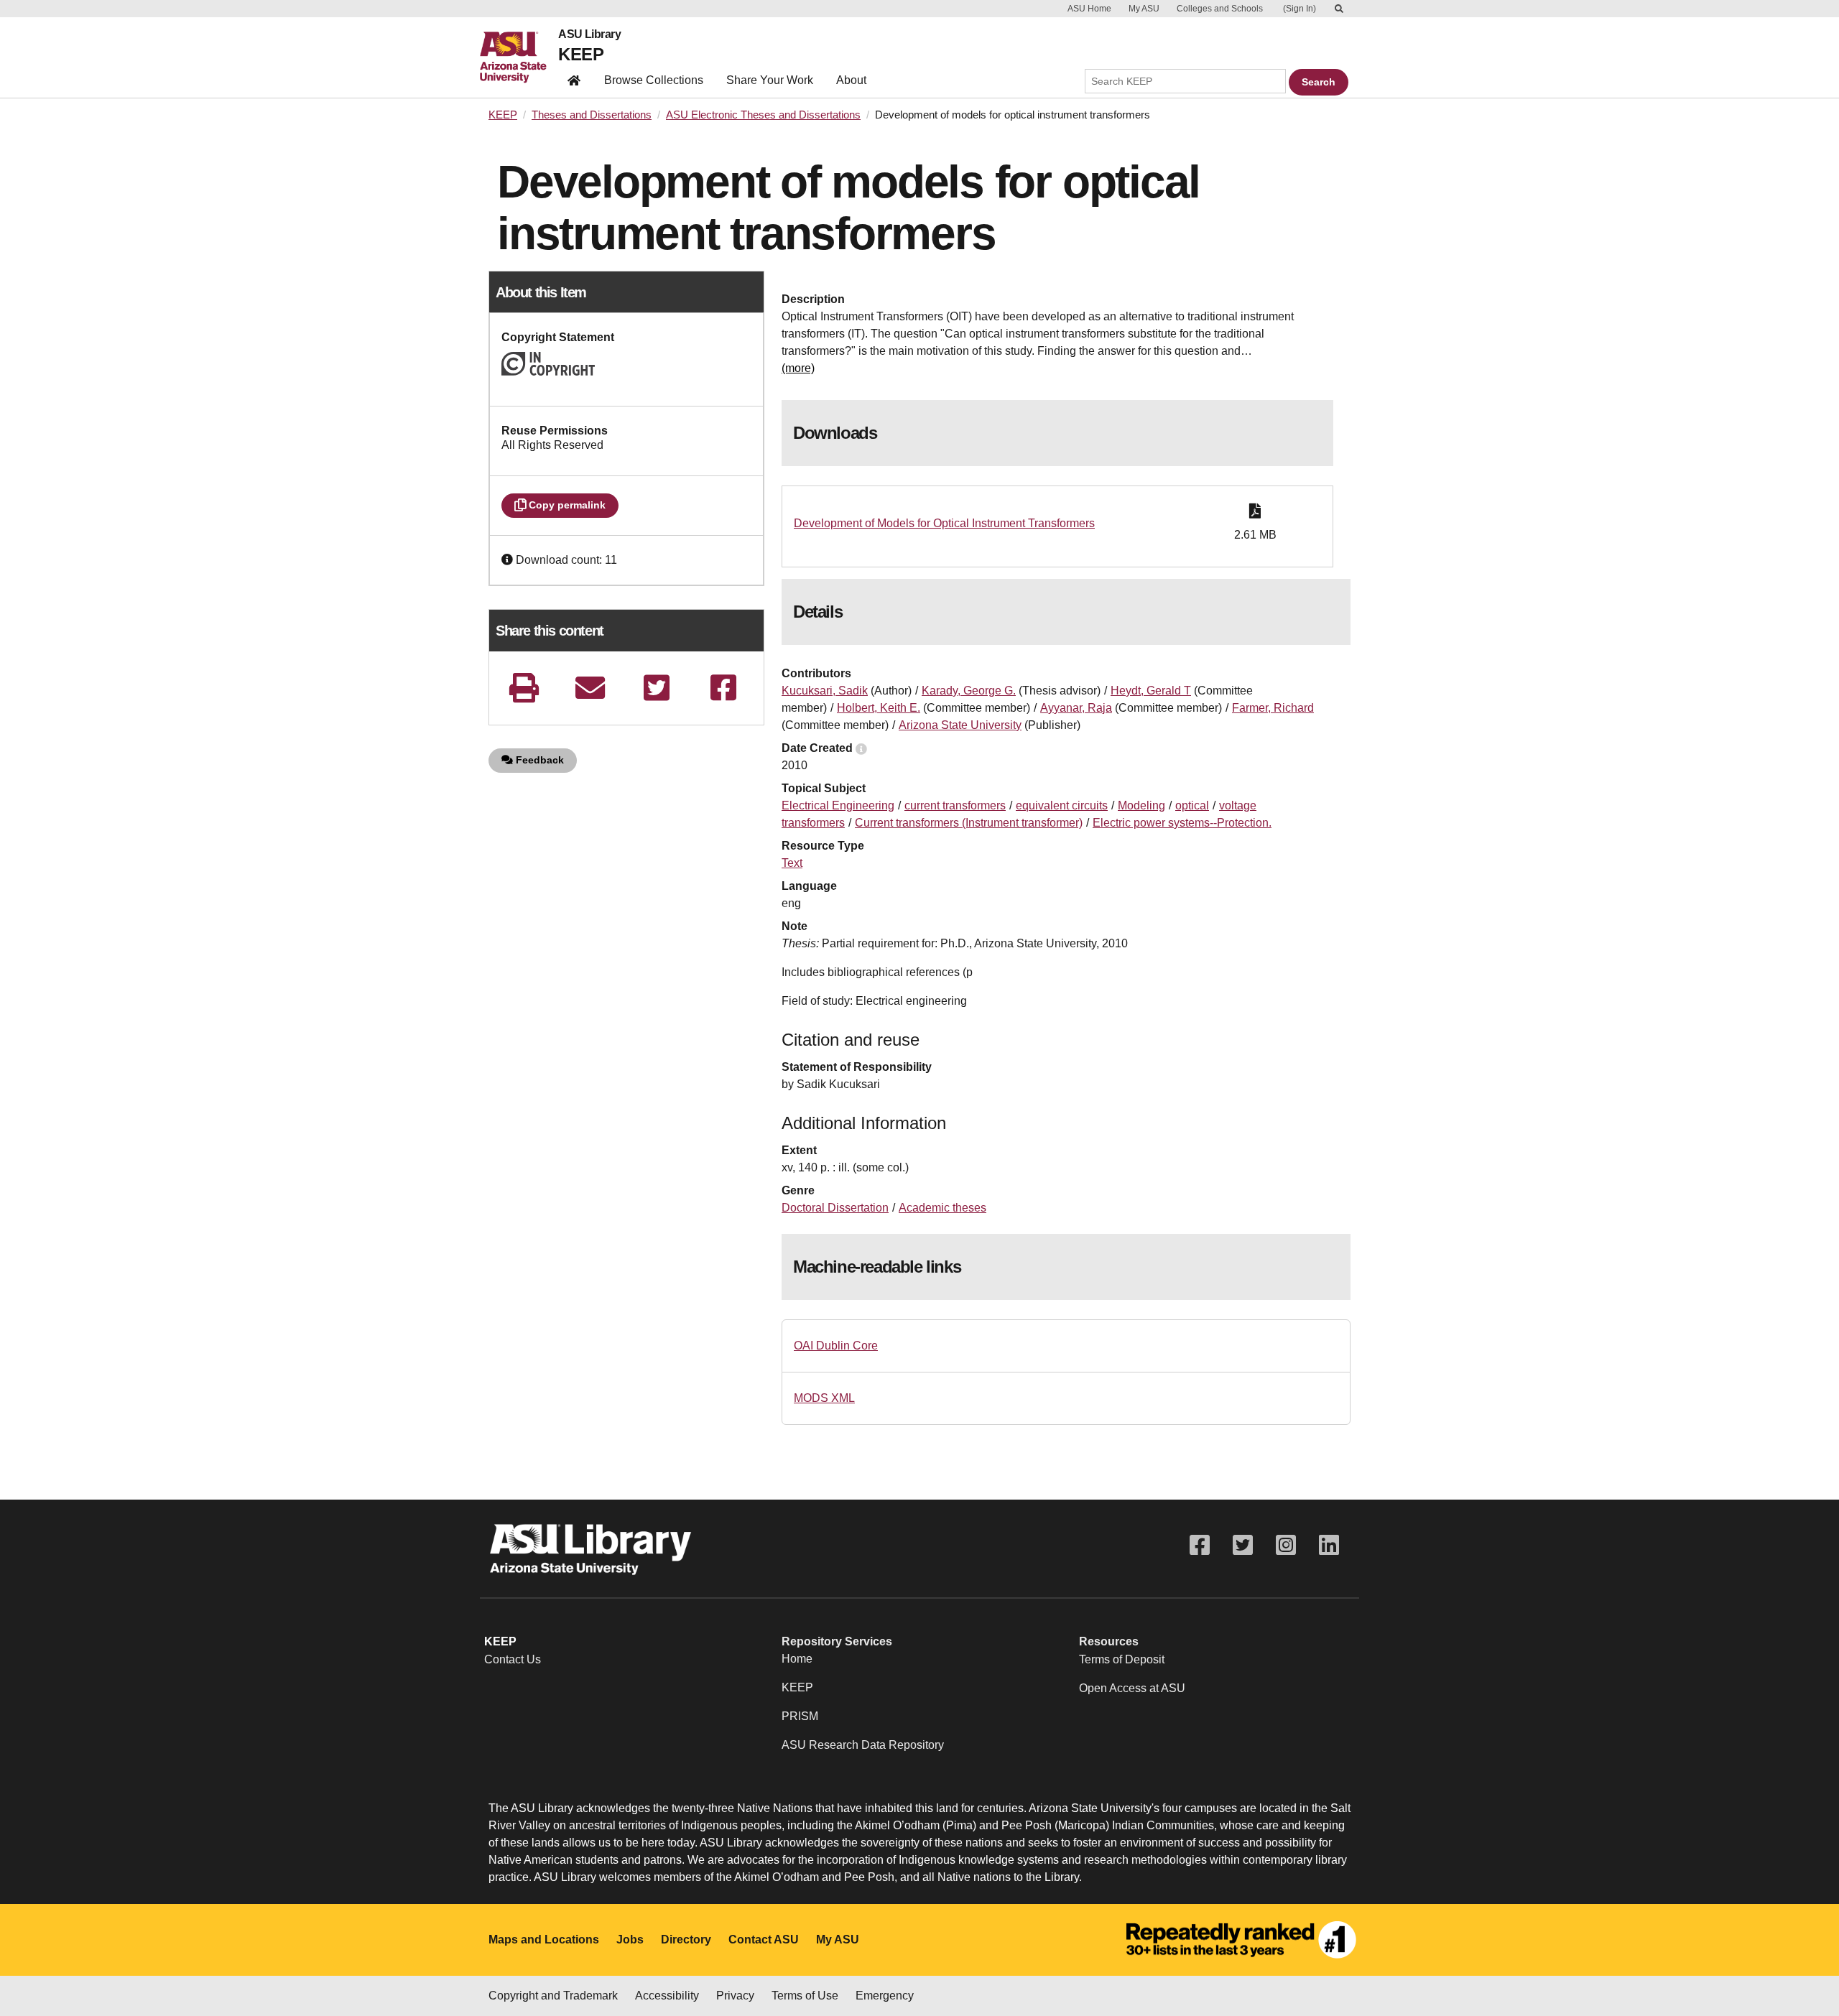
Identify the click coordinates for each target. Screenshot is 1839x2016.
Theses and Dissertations (592, 115)
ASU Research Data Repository (863, 1745)
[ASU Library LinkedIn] (1329, 1545)
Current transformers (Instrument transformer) (969, 823)
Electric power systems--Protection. (1182, 823)
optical (1192, 805)
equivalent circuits (1062, 805)
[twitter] (657, 688)
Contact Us (513, 1659)
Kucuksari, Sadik (825, 691)
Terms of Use (805, 1996)
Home (797, 1659)
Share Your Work (770, 80)
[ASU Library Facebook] (1200, 1545)
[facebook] (723, 688)
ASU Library (589, 34)
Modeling (1141, 805)
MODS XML (824, 1398)
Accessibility (667, 1996)
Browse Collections (654, 80)
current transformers (955, 805)
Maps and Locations (544, 1940)
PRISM (800, 1716)
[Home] (519, 57)
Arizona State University (960, 725)
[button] (509, 560)
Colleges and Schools (1220, 9)
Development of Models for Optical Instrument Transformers (944, 523)
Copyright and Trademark (553, 1996)
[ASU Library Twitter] (1243, 1545)
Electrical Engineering (838, 805)
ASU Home (1089, 9)
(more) (798, 368)
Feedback (538, 760)
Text (792, 863)
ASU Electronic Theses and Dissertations (763, 115)
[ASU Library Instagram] (1286, 1545)
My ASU (1144, 9)
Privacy (735, 1996)
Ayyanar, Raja (1076, 708)
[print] (524, 688)
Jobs (630, 1940)
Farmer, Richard (1273, 708)
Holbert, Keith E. (879, 708)
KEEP (581, 54)
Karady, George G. (969, 691)
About (851, 80)
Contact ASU (764, 1940)
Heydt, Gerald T (1151, 691)
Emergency (885, 1996)
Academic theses (942, 1208)
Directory (686, 1940)
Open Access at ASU (1132, 1688)
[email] (590, 688)
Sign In (1300, 9)
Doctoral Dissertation (835, 1208)
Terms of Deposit (1122, 1659)
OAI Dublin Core (836, 1346)
